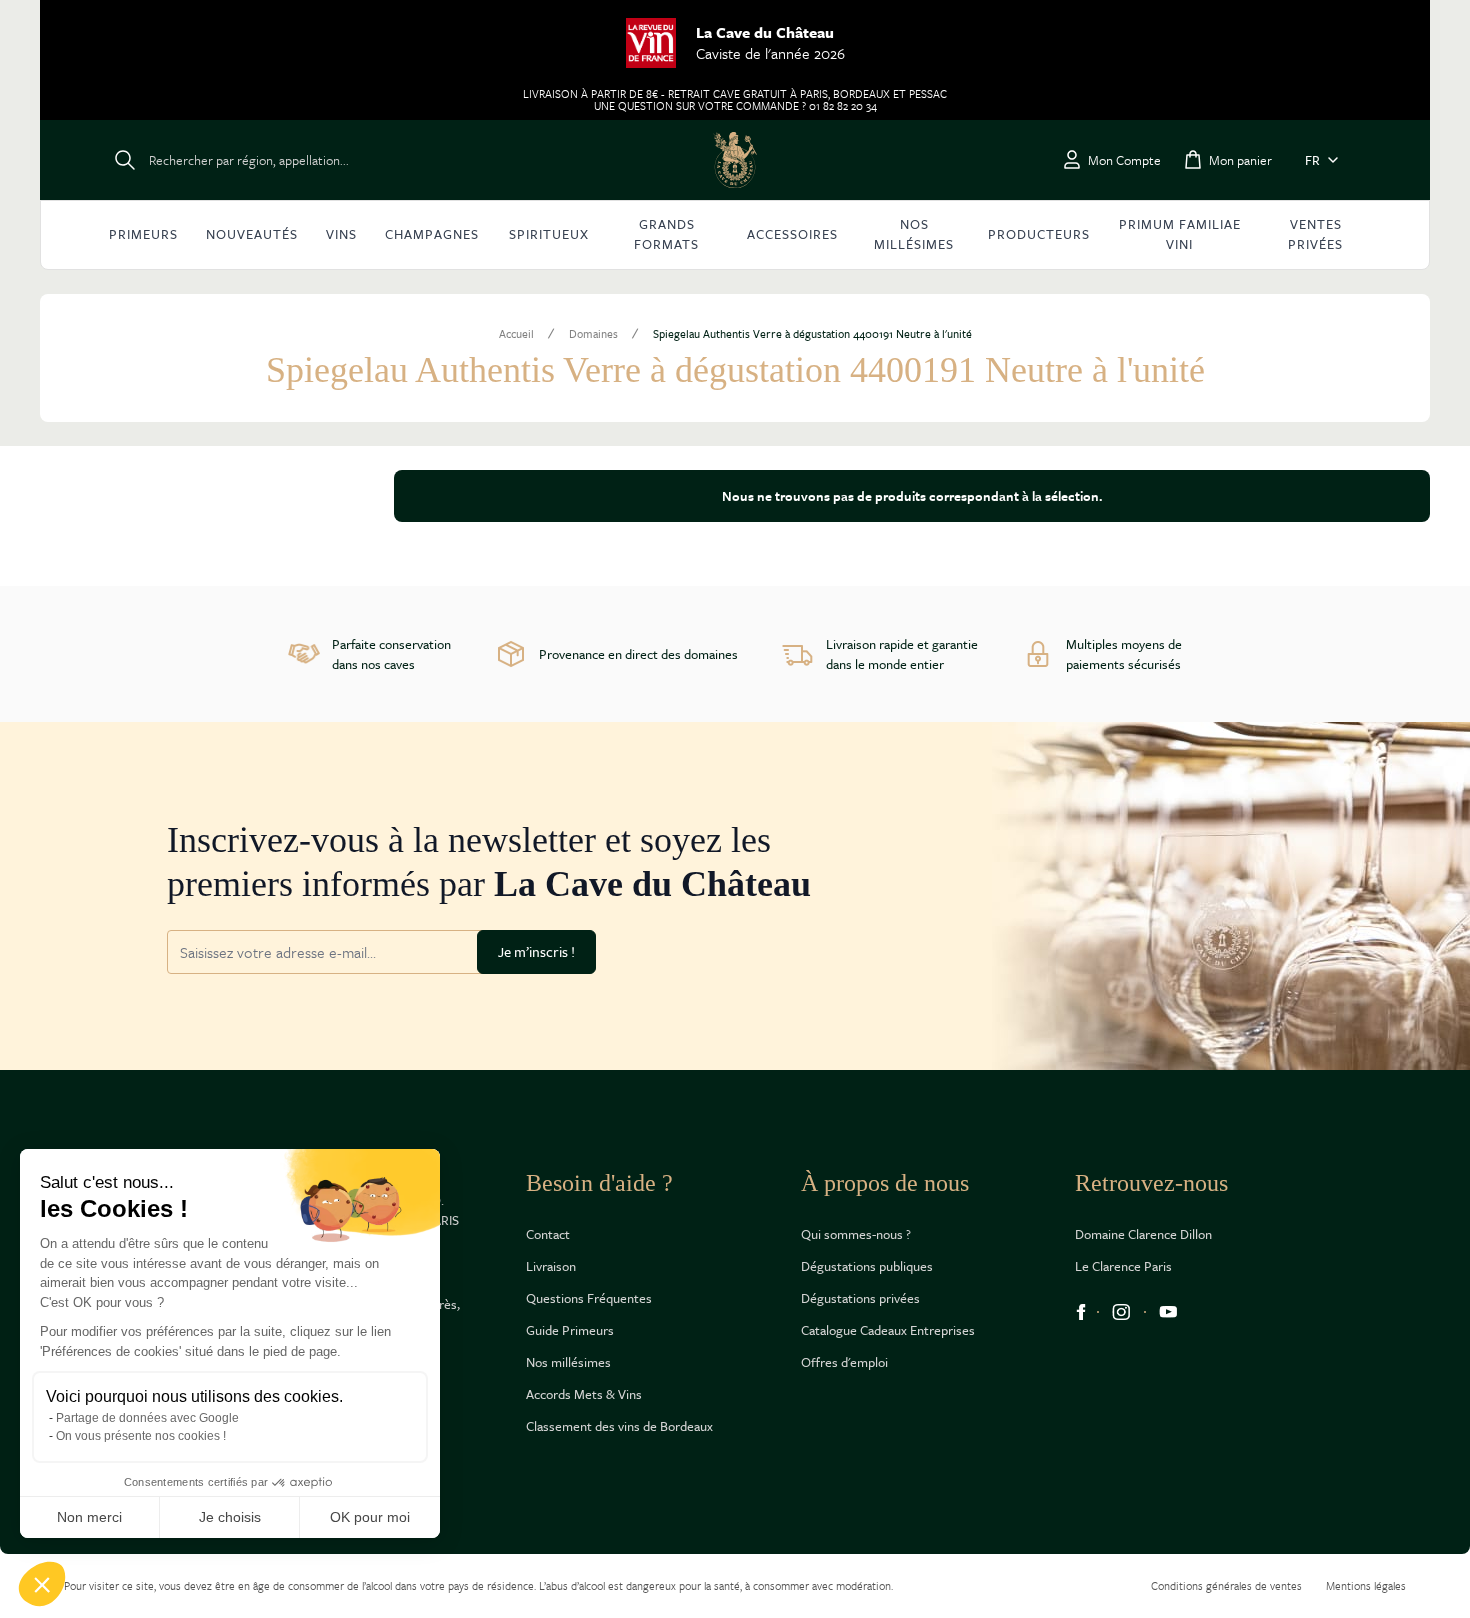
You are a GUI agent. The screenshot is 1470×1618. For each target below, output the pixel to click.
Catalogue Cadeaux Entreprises (888, 1330)
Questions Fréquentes (589, 1298)
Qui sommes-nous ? (856, 1234)
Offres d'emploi (844, 1362)
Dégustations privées (860, 1298)
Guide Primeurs (570, 1330)
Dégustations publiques (867, 1266)
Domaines (593, 334)
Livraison (551, 1266)
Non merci (89, 1517)
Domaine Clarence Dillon (1143, 1234)
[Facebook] (1081, 1312)
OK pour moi (370, 1517)
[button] (42, 1584)
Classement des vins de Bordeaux (619, 1426)
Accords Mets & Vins (584, 1394)
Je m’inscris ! (536, 951)
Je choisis (230, 1517)
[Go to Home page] (735, 160)
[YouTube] (1168, 1312)
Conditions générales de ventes (1226, 1585)
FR (1312, 160)
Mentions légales (1366, 1585)
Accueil (516, 334)
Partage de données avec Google (147, 1418)
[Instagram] (1121, 1312)
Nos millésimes (568, 1362)
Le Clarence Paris (1123, 1266)
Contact (548, 1234)
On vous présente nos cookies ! (141, 1436)
